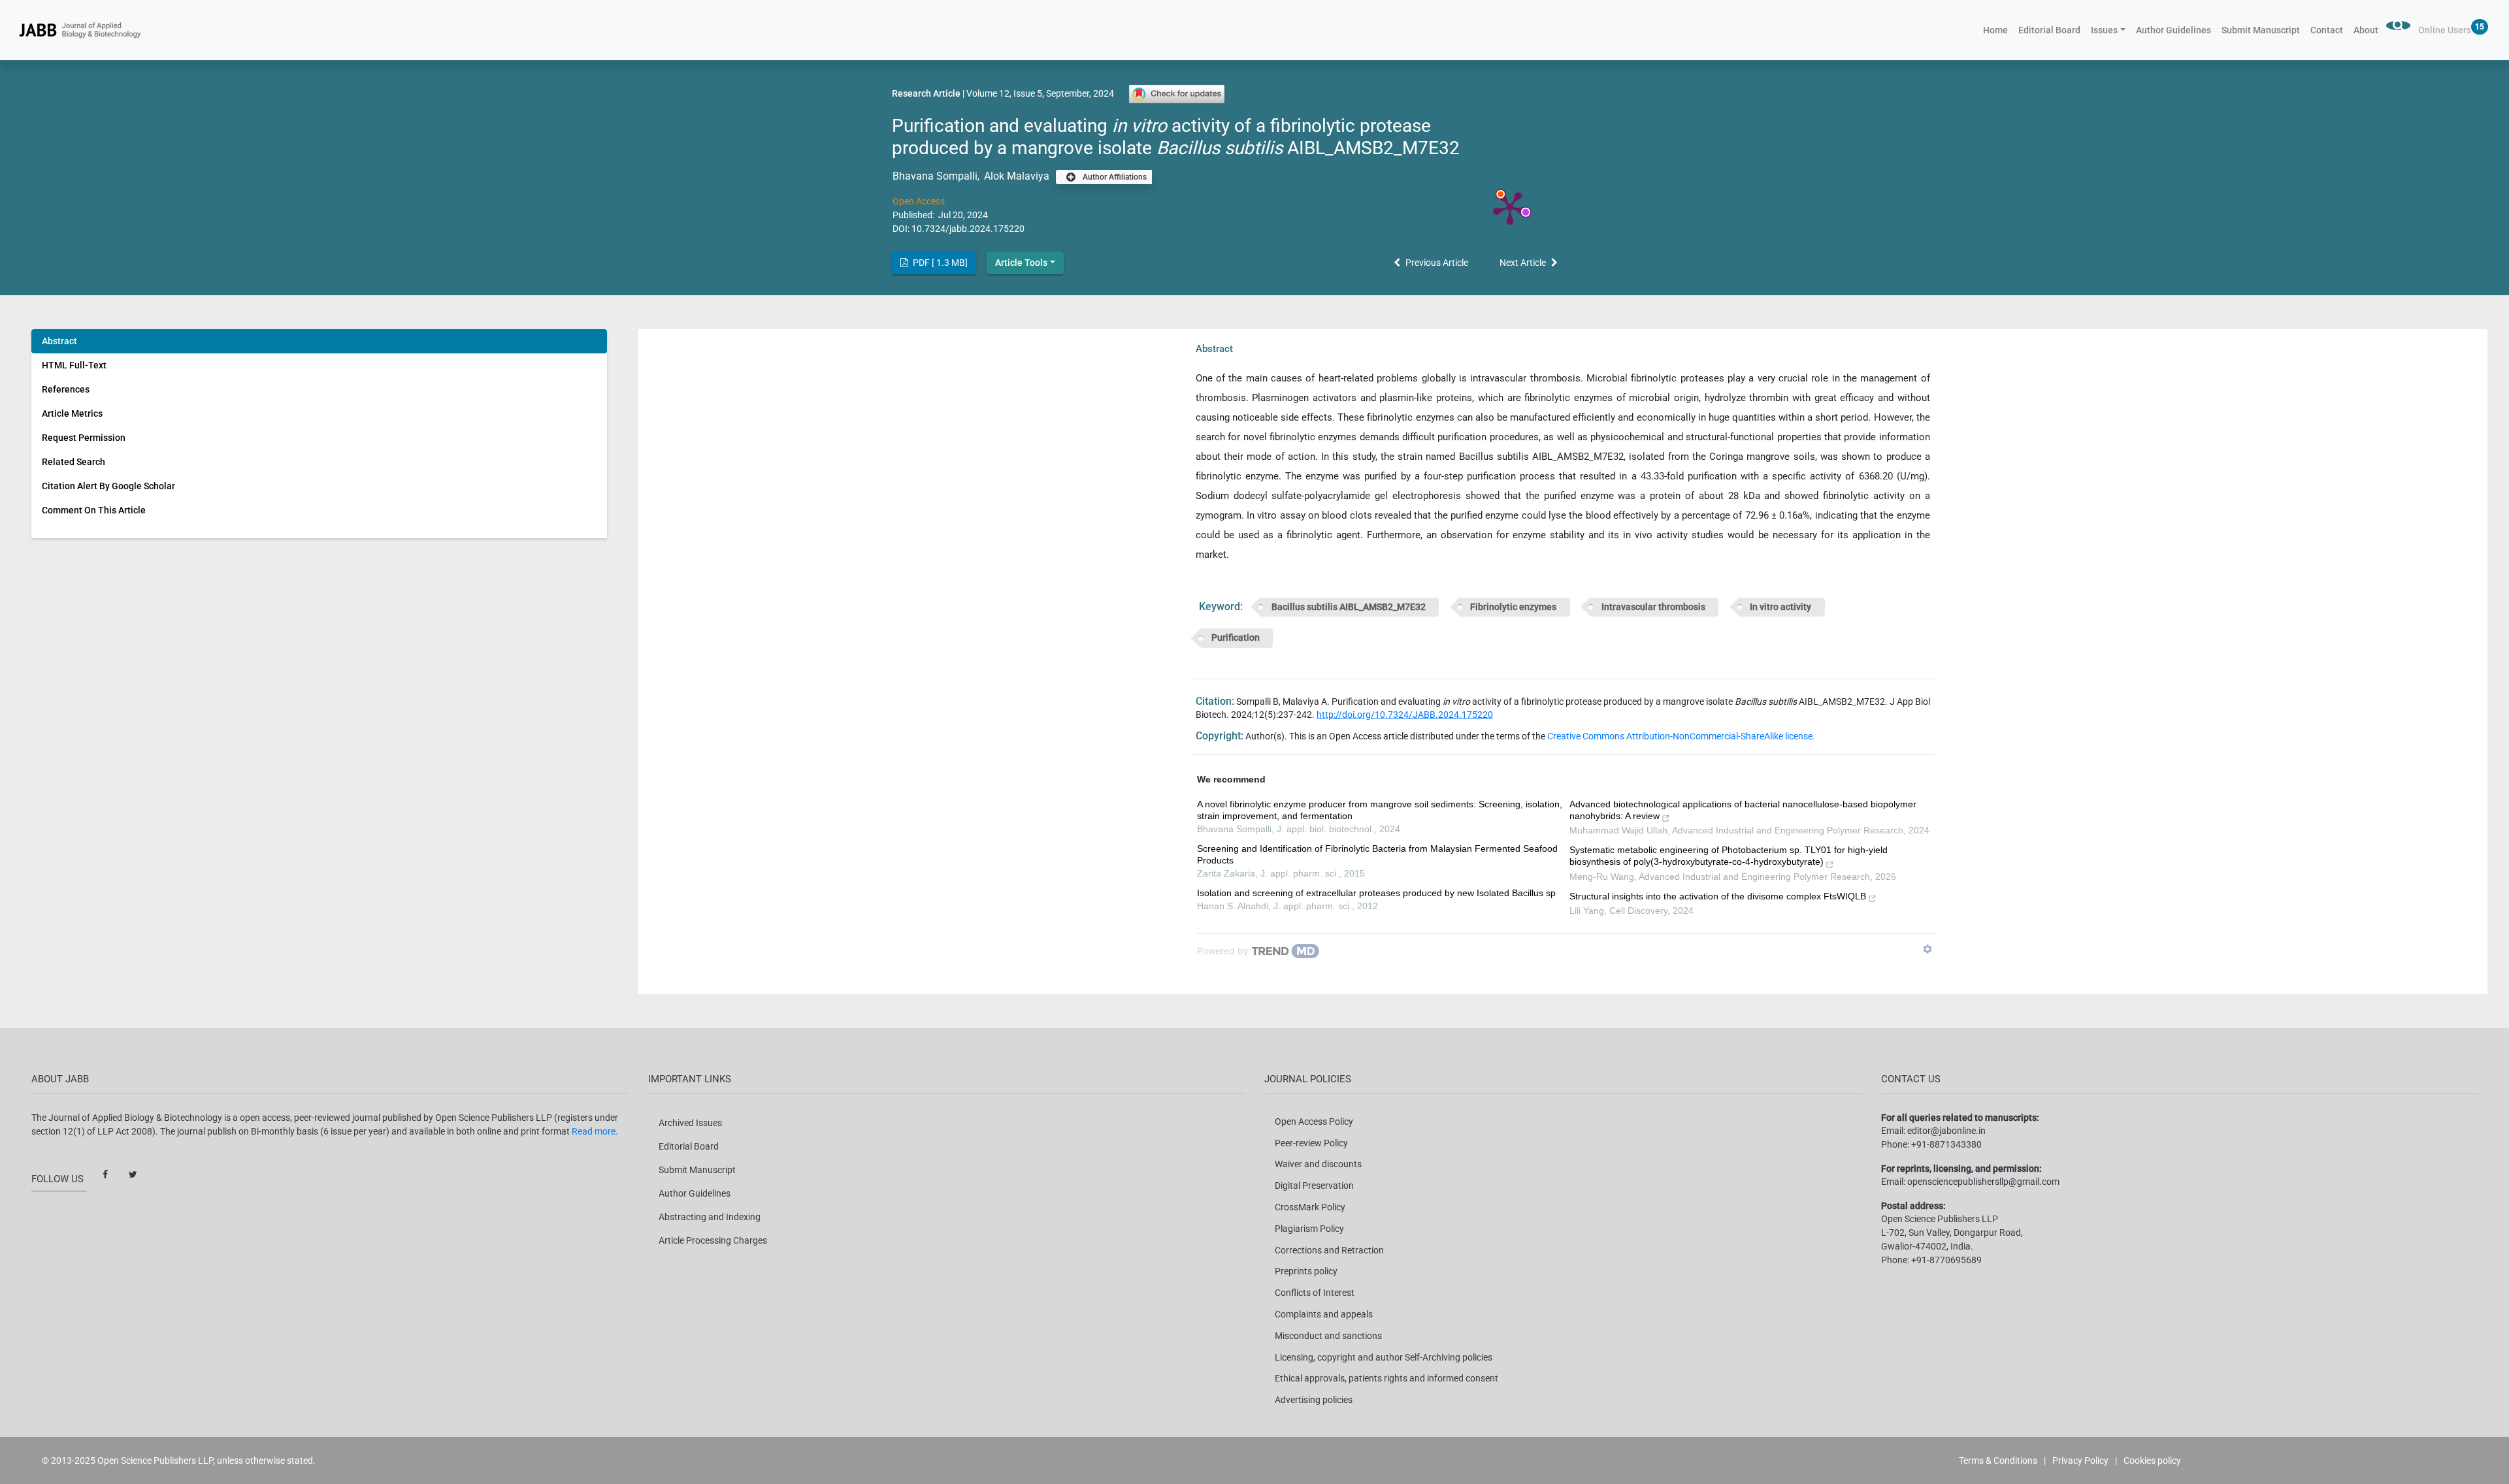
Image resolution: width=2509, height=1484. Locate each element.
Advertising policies (1314, 1400)
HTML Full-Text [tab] (74, 365)
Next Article (1523, 263)
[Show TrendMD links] (1927, 949)
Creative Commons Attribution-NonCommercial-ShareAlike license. (1681, 736)
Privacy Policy (2080, 1460)
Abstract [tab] (59, 341)
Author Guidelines (2173, 30)
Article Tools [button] (1021, 263)
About (2366, 30)
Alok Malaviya (1017, 176)
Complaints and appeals (1324, 1314)
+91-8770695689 (1946, 1260)
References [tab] (66, 389)
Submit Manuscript (2261, 30)
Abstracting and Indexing (710, 1217)
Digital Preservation (1314, 1186)
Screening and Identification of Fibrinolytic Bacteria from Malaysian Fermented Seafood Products (1377, 854)
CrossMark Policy (1310, 1207)
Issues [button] (2104, 30)
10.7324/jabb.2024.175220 (968, 229)
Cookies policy (2152, 1460)
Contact (2327, 30)
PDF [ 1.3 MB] (939, 263)
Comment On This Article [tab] (94, 510)
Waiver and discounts (1318, 1164)
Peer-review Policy (1311, 1143)
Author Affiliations (1114, 177)
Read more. (595, 1131)
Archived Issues (690, 1123)
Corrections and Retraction (1329, 1250)
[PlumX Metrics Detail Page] (1510, 207)
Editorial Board (2049, 30)
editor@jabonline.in (1946, 1131)
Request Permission (84, 438)
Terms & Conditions (1998, 1460)
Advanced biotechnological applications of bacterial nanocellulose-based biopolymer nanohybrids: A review (1743, 810)
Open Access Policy (1314, 1121)
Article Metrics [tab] (72, 413)
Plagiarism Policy (1309, 1229)
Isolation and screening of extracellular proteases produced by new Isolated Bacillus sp (1376, 893)
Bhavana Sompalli (935, 176)
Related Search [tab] (74, 462)
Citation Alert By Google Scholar (108, 486)
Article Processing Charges (713, 1240)
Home (1998, 30)
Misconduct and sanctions (1328, 1336)
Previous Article (1437, 263)
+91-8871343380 (1946, 1144)
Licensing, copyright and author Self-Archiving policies (1384, 1357)
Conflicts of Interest (1315, 1293)
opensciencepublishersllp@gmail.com (1983, 1182)
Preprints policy (1306, 1271)
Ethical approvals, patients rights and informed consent (1386, 1378)
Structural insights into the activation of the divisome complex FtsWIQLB (1718, 896)
